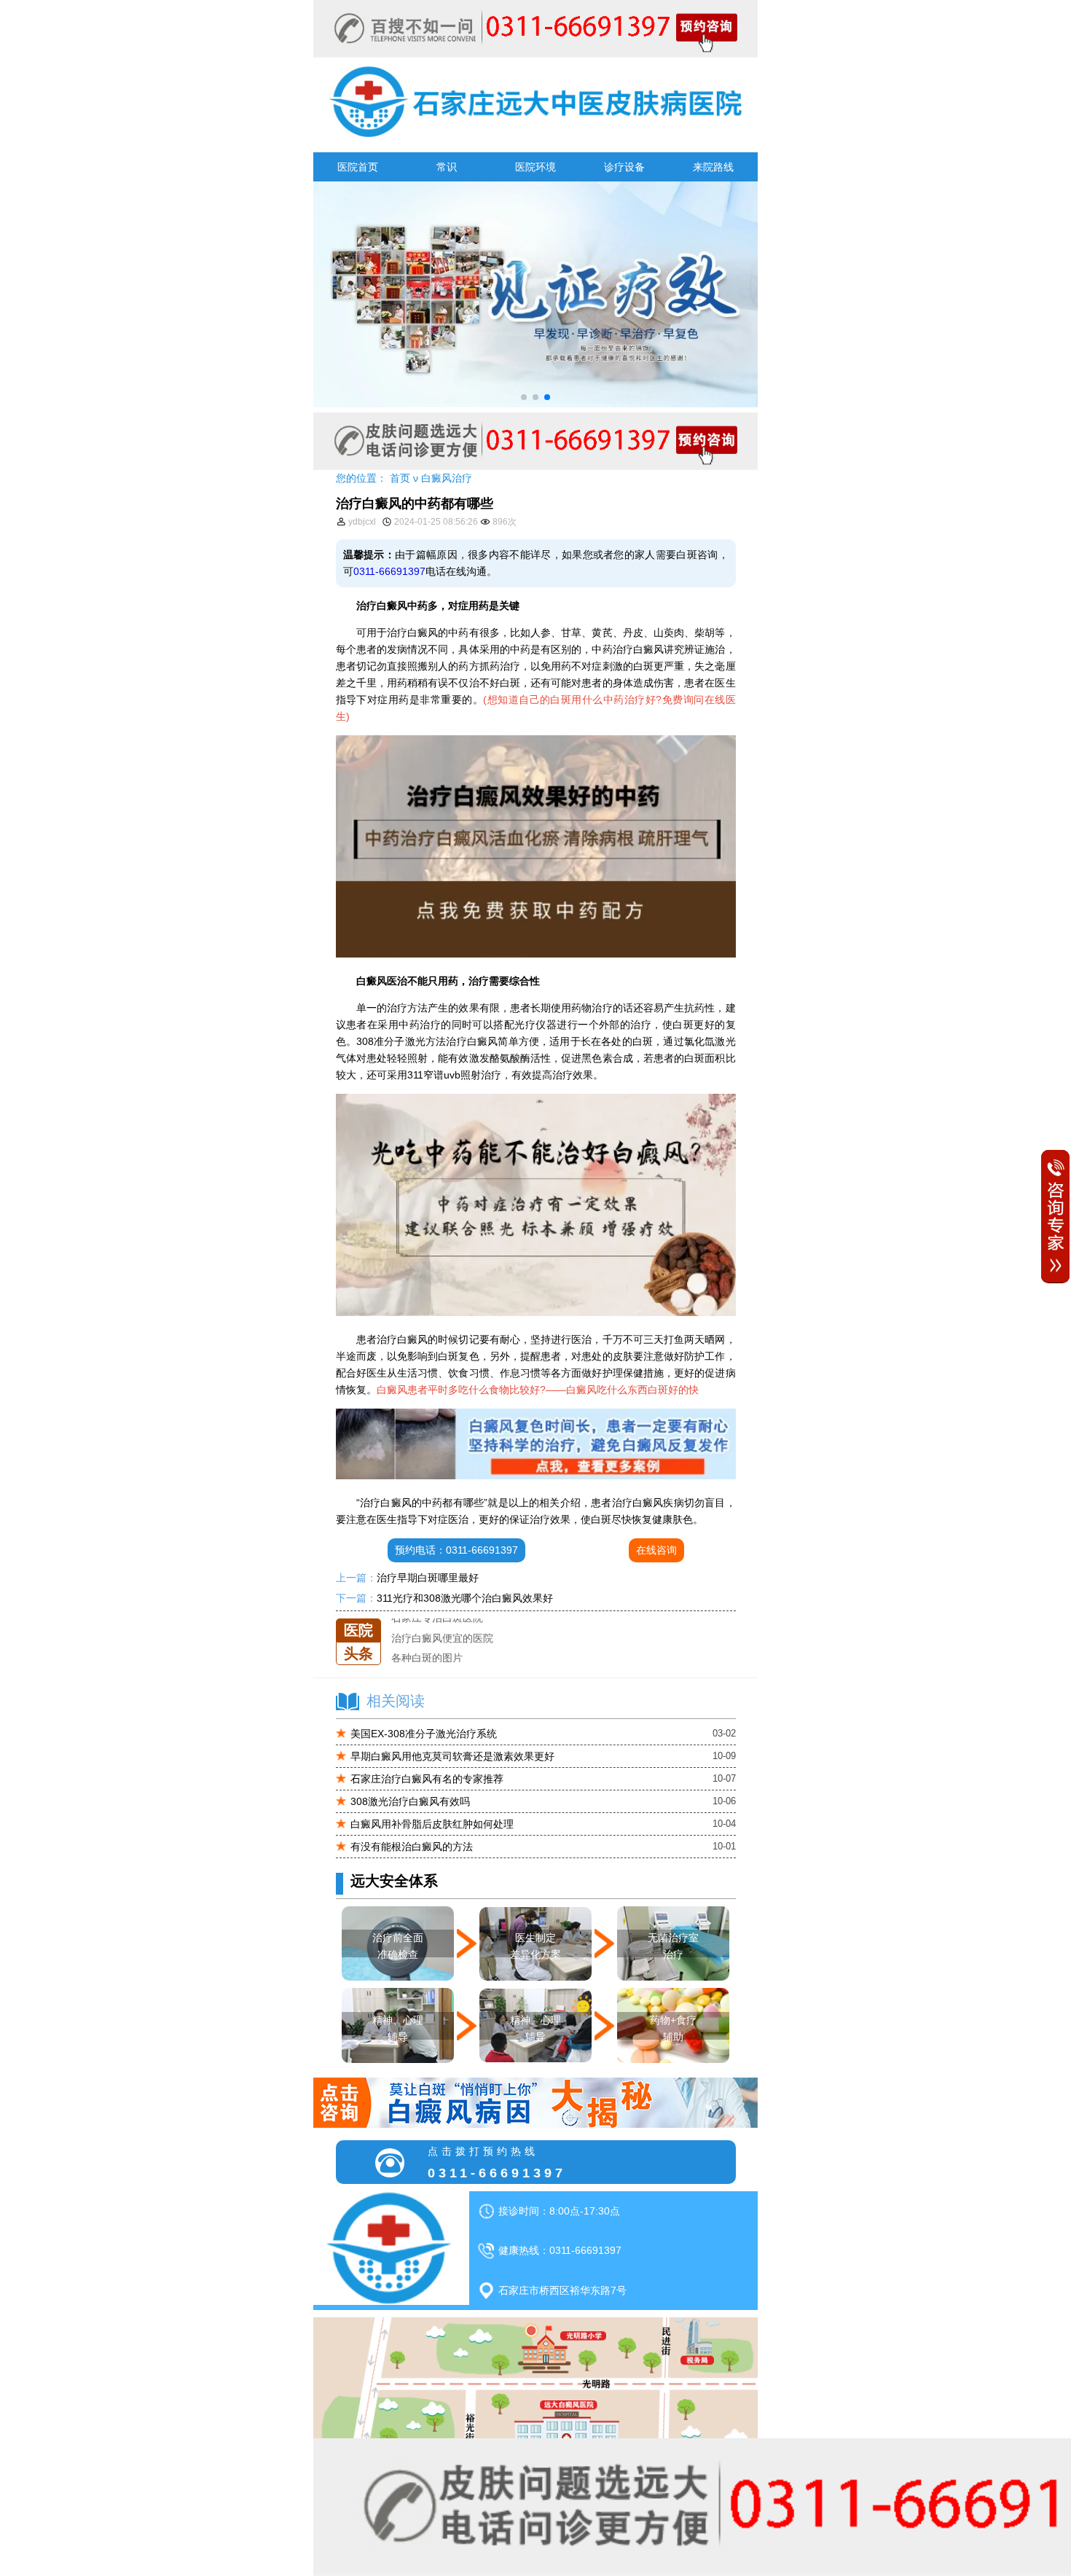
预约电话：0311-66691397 (456, 1550)
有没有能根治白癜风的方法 (412, 1847)
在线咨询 (656, 1550)
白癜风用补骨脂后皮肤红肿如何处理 (432, 1824)
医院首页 (358, 167)
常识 (447, 167)
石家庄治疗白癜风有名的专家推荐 (427, 1779)
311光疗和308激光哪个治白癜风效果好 (465, 1598)
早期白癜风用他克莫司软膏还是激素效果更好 (452, 1756)
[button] (524, 397)
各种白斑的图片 (427, 1638)
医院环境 (535, 167)
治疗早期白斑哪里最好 (428, 1578)
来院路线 (713, 167)
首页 (400, 478)
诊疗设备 (624, 167)
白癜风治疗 (447, 478)
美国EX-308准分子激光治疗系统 (424, 1734)
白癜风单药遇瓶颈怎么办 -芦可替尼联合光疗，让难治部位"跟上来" (541, 1658)
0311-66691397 (389, 571)
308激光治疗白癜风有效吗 (410, 1801)
